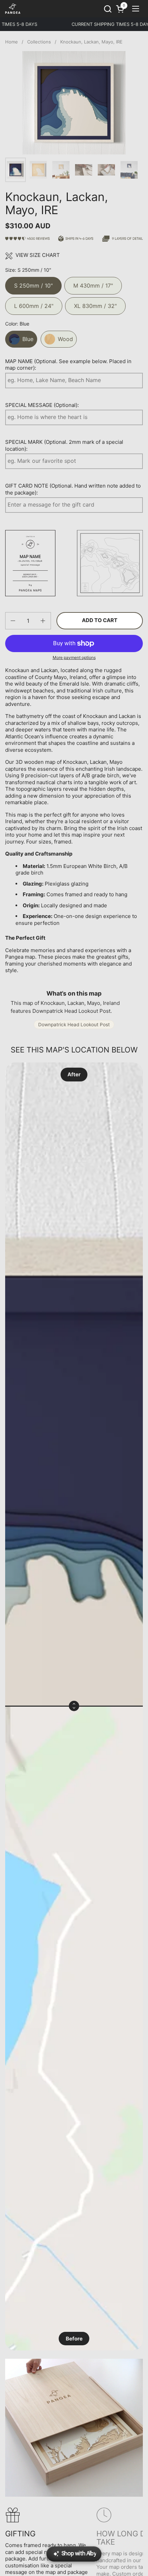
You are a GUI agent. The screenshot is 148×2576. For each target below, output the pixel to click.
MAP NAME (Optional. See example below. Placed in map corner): (68, 365)
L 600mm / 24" (34, 303)
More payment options (74, 657)
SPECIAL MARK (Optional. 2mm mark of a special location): (64, 445)
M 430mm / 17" (93, 283)
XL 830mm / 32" (95, 303)
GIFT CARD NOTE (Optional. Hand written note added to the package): (73, 489)
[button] (108, 9)
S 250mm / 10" (33, 283)
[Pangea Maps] (13, 9)
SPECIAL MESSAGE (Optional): (42, 405)
